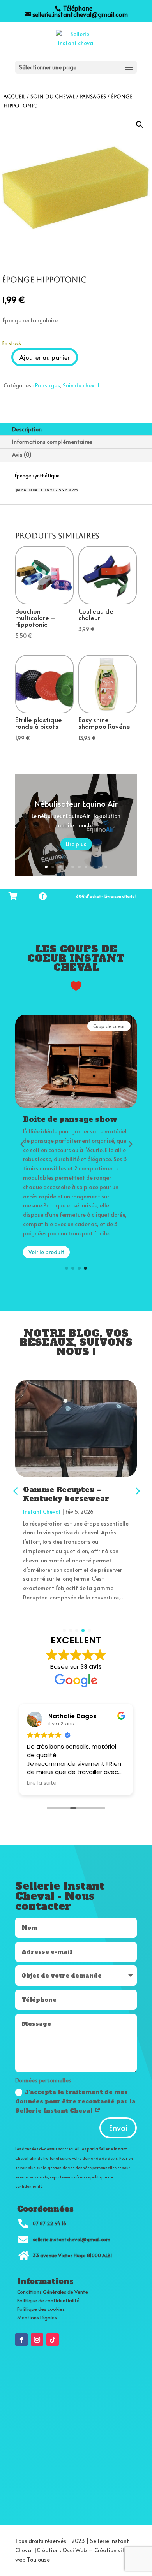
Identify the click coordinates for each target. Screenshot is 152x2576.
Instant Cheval (44, 1512)
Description (27, 429)
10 (106, 867)
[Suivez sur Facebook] (21, 2340)
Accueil (14, 96)
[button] (140, 125)
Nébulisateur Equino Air (76, 804)
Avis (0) (22, 455)
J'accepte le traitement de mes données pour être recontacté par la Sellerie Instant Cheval (75, 2101)
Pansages (93, 96)
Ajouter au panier (45, 357)
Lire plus (76, 844)
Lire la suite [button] (42, 1783)
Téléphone (77, 8)
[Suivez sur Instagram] (37, 2340)
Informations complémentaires (52, 442)
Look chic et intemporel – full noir (78, 1494)
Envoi (118, 2128)
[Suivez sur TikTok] (53, 2340)
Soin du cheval (53, 96)
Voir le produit (46, 1252)
